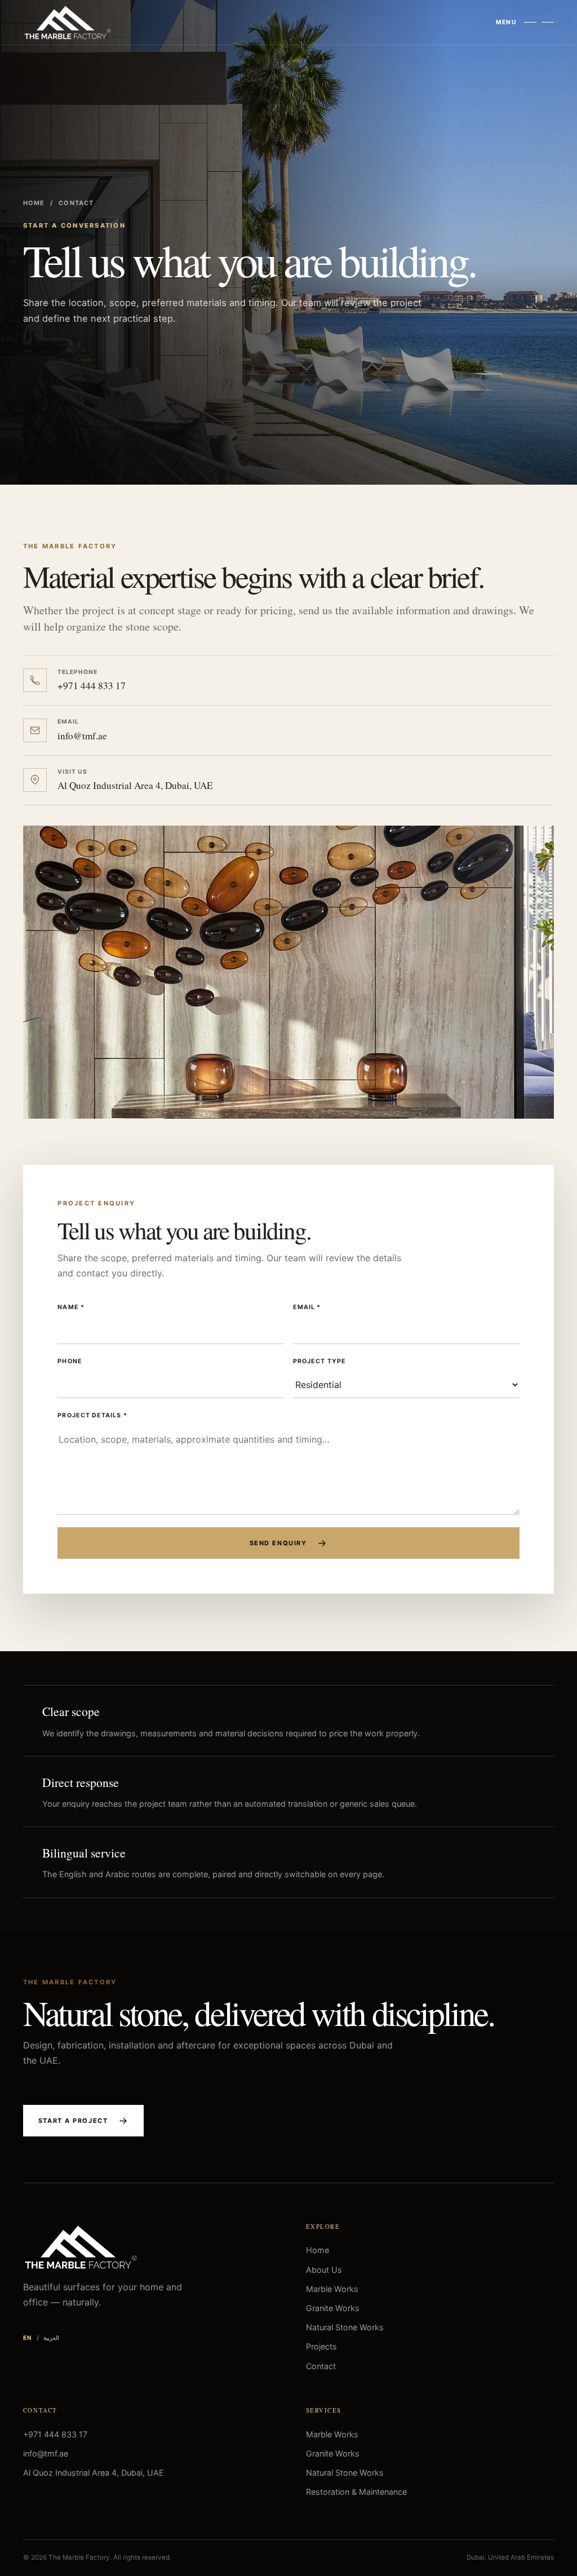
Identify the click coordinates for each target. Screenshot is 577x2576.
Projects (321, 2346)
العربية (51, 2338)
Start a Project (73, 2121)
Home (34, 203)
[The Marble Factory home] (68, 23)
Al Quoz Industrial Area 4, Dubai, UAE (94, 2473)
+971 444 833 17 (55, 2434)
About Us (324, 2270)
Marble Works (332, 2289)
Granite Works (333, 2308)
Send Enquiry (278, 1543)
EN (28, 2338)
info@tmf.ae (46, 2453)
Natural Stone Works (345, 2327)
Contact (321, 2366)
